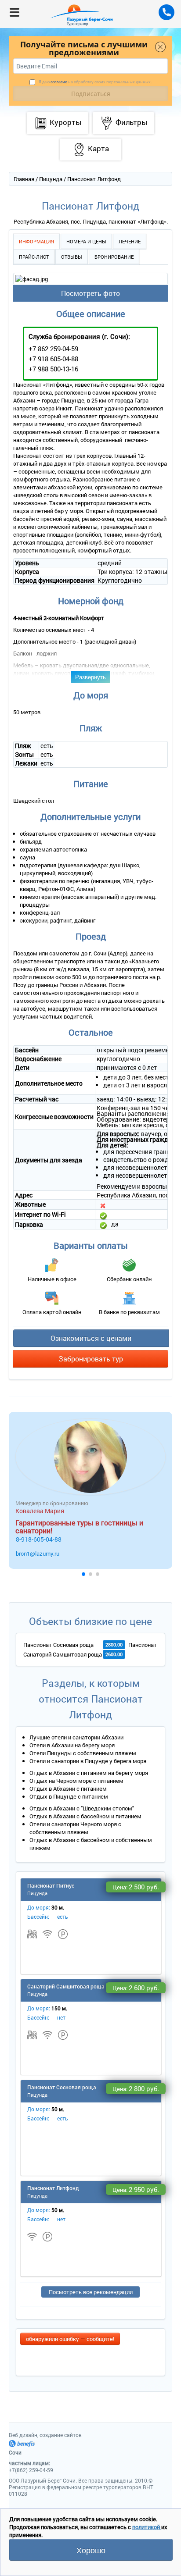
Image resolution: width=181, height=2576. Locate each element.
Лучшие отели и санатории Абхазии (76, 1737)
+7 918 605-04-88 (53, 359)
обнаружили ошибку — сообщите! (70, 2339)
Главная (24, 179)
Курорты (65, 122)
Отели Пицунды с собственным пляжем (83, 1753)
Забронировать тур (91, 1359)
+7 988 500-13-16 (53, 369)
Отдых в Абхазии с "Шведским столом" (82, 1808)
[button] (83, 1574)
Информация (36, 241)
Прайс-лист (34, 257)
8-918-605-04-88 (39, 1539)
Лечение (130, 241)
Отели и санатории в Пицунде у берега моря (88, 1761)
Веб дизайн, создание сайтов (45, 2435)
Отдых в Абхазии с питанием (68, 1789)
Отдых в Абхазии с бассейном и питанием (85, 1816)
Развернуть (90, 677)
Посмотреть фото (90, 293)
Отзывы (72, 257)
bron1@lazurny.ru (38, 1553)
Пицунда (51, 179)
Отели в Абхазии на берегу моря (72, 1745)
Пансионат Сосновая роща (58, 1645)
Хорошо (91, 2550)
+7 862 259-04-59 (53, 349)
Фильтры (131, 122)
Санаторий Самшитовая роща (63, 1654)
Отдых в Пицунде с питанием (69, 1796)
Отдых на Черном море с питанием (76, 1781)
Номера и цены (86, 241)
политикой (147, 2527)
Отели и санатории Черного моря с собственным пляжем (75, 1828)
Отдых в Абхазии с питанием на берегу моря (89, 1773)
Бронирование (114, 257)
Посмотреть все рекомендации (91, 2292)
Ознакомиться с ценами (91, 1338)
